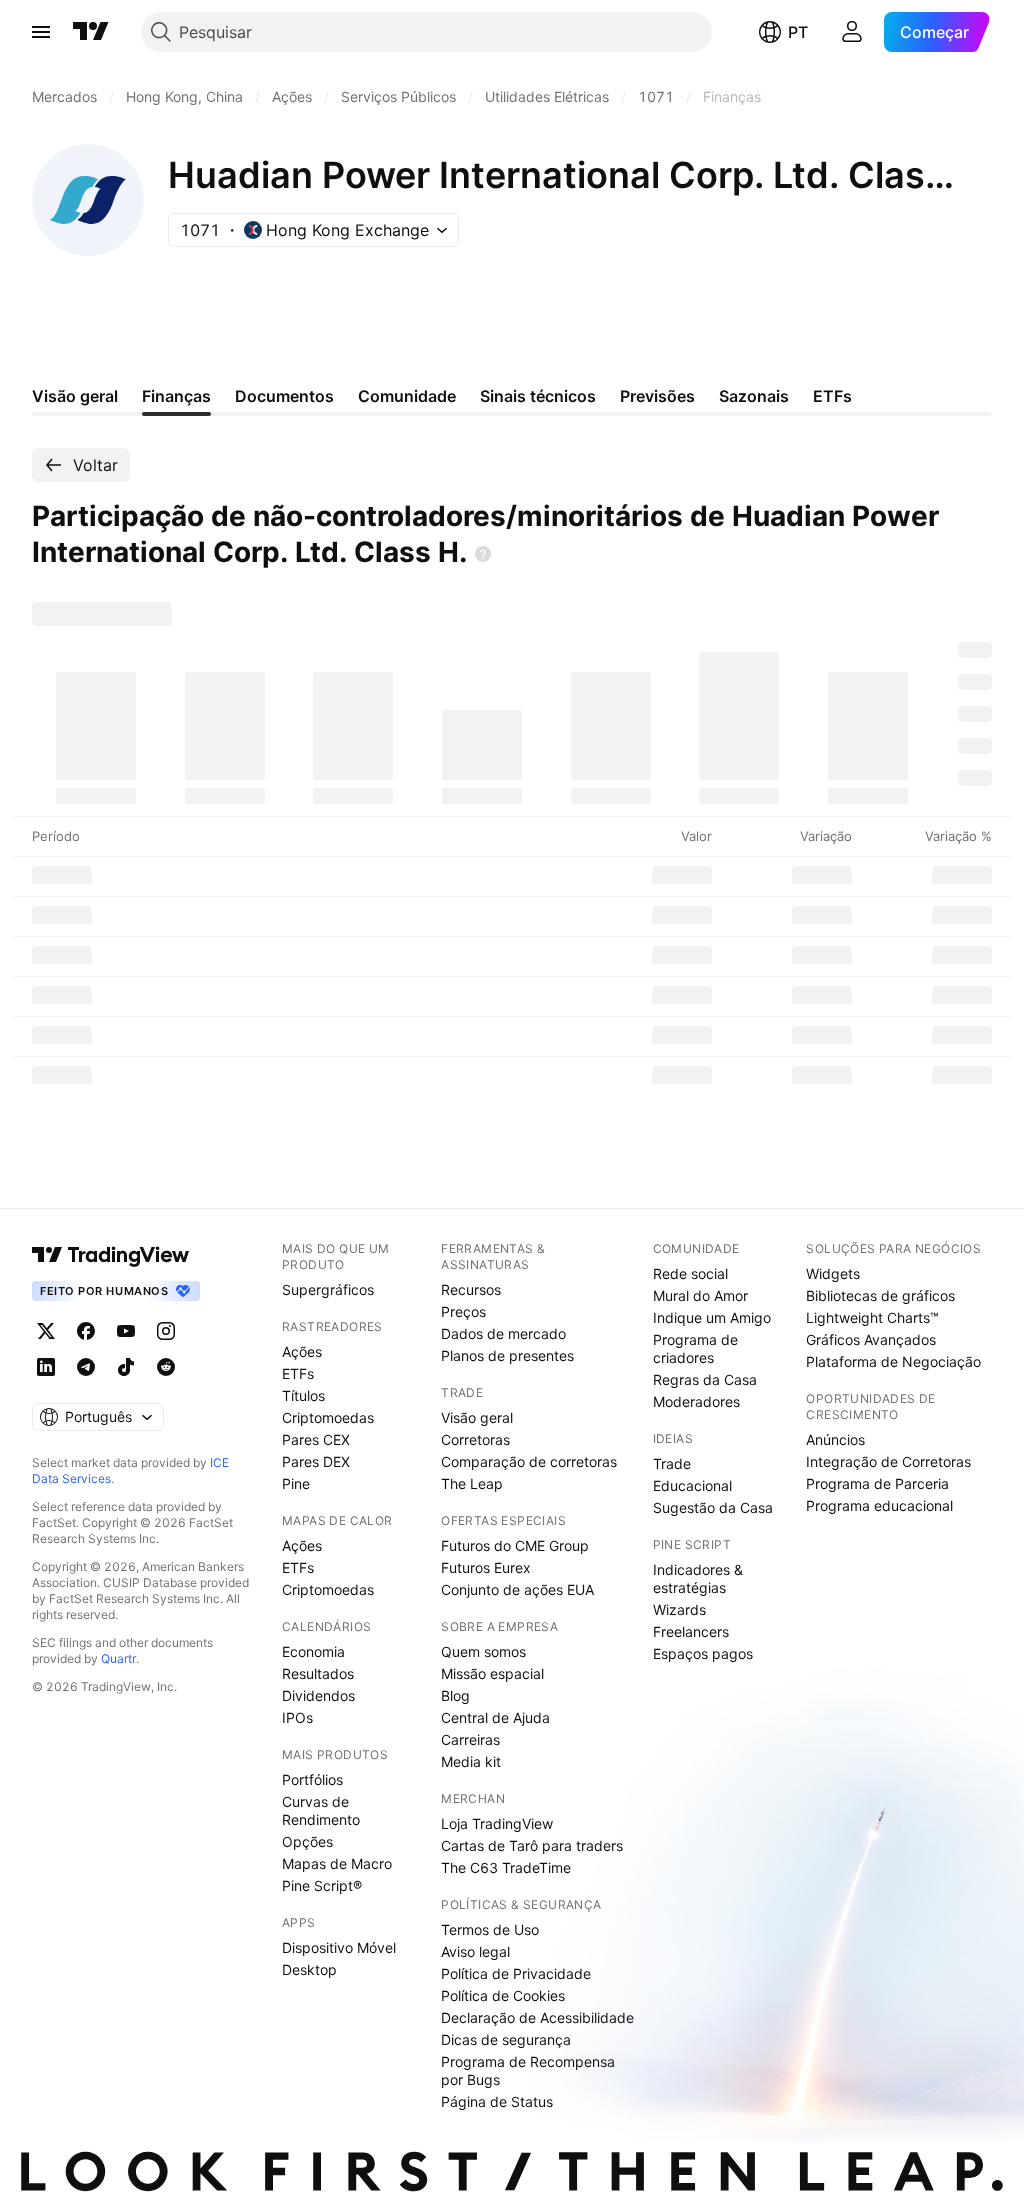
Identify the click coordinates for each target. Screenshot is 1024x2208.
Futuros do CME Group (515, 1545)
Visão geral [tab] (75, 396)
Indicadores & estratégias (698, 1578)
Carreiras (470, 1739)
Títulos (303, 1395)
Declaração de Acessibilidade (537, 2017)
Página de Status (497, 2101)
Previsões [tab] (657, 396)
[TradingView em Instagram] (166, 1331)
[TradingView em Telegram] (86, 1367)
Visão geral (477, 1417)
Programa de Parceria (877, 1483)
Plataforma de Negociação (893, 1361)
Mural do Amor (700, 1295)
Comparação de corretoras (529, 1461)
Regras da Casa (705, 1379)
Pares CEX (316, 1439)
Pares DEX (316, 1461)
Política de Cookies (503, 1995)
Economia (313, 1651)
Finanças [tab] (176, 396)
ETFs (298, 1373)
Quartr (118, 1658)
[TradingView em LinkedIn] (46, 1367)
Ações (302, 1351)
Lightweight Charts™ (872, 1317)
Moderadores (696, 1401)
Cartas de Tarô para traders (532, 1845)
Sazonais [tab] (754, 396)
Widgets (833, 1273)
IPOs (297, 1717)
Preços (463, 1311)
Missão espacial (492, 1673)
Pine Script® (322, 1885)
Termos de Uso (490, 1929)
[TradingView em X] (46, 1331)
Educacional (692, 1485)
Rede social (690, 1273)
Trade (672, 1463)
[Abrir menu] (41, 32)
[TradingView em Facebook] (86, 1331)
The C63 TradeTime (506, 1867)
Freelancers (691, 1631)
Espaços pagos (703, 1653)
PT (798, 32)
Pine (296, 1483)
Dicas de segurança (506, 2039)
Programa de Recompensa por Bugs (528, 2070)
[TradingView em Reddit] (166, 1367)
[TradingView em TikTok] (126, 1367)
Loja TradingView (497, 1823)
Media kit (471, 1761)
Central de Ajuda (495, 1717)
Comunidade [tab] (407, 396)
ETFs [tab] (832, 396)
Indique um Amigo (712, 1317)
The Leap (472, 1483)
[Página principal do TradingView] (91, 32)
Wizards (679, 1609)
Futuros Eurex (486, 1567)
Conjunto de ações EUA (517, 1589)
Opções (307, 1841)
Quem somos (483, 1651)
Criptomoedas (328, 1417)
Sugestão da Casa (713, 1507)
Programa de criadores (695, 1348)
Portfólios (312, 1779)
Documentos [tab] (284, 396)
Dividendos (318, 1695)
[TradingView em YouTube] (126, 1331)
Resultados (318, 1673)
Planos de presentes (507, 1355)
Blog (455, 1695)
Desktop (309, 1969)
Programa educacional (879, 1505)
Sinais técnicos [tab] (538, 396)
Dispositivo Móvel (339, 1947)
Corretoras (475, 1439)
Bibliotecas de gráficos (880, 1295)
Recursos (471, 1289)
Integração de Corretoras (888, 1461)
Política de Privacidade (516, 1973)
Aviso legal (475, 1951)
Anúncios (835, 1439)
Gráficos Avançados (871, 1339)
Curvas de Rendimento (321, 1810)
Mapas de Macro (337, 1863)
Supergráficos (328, 1289)
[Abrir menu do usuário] (852, 32)
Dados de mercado (503, 1333)
